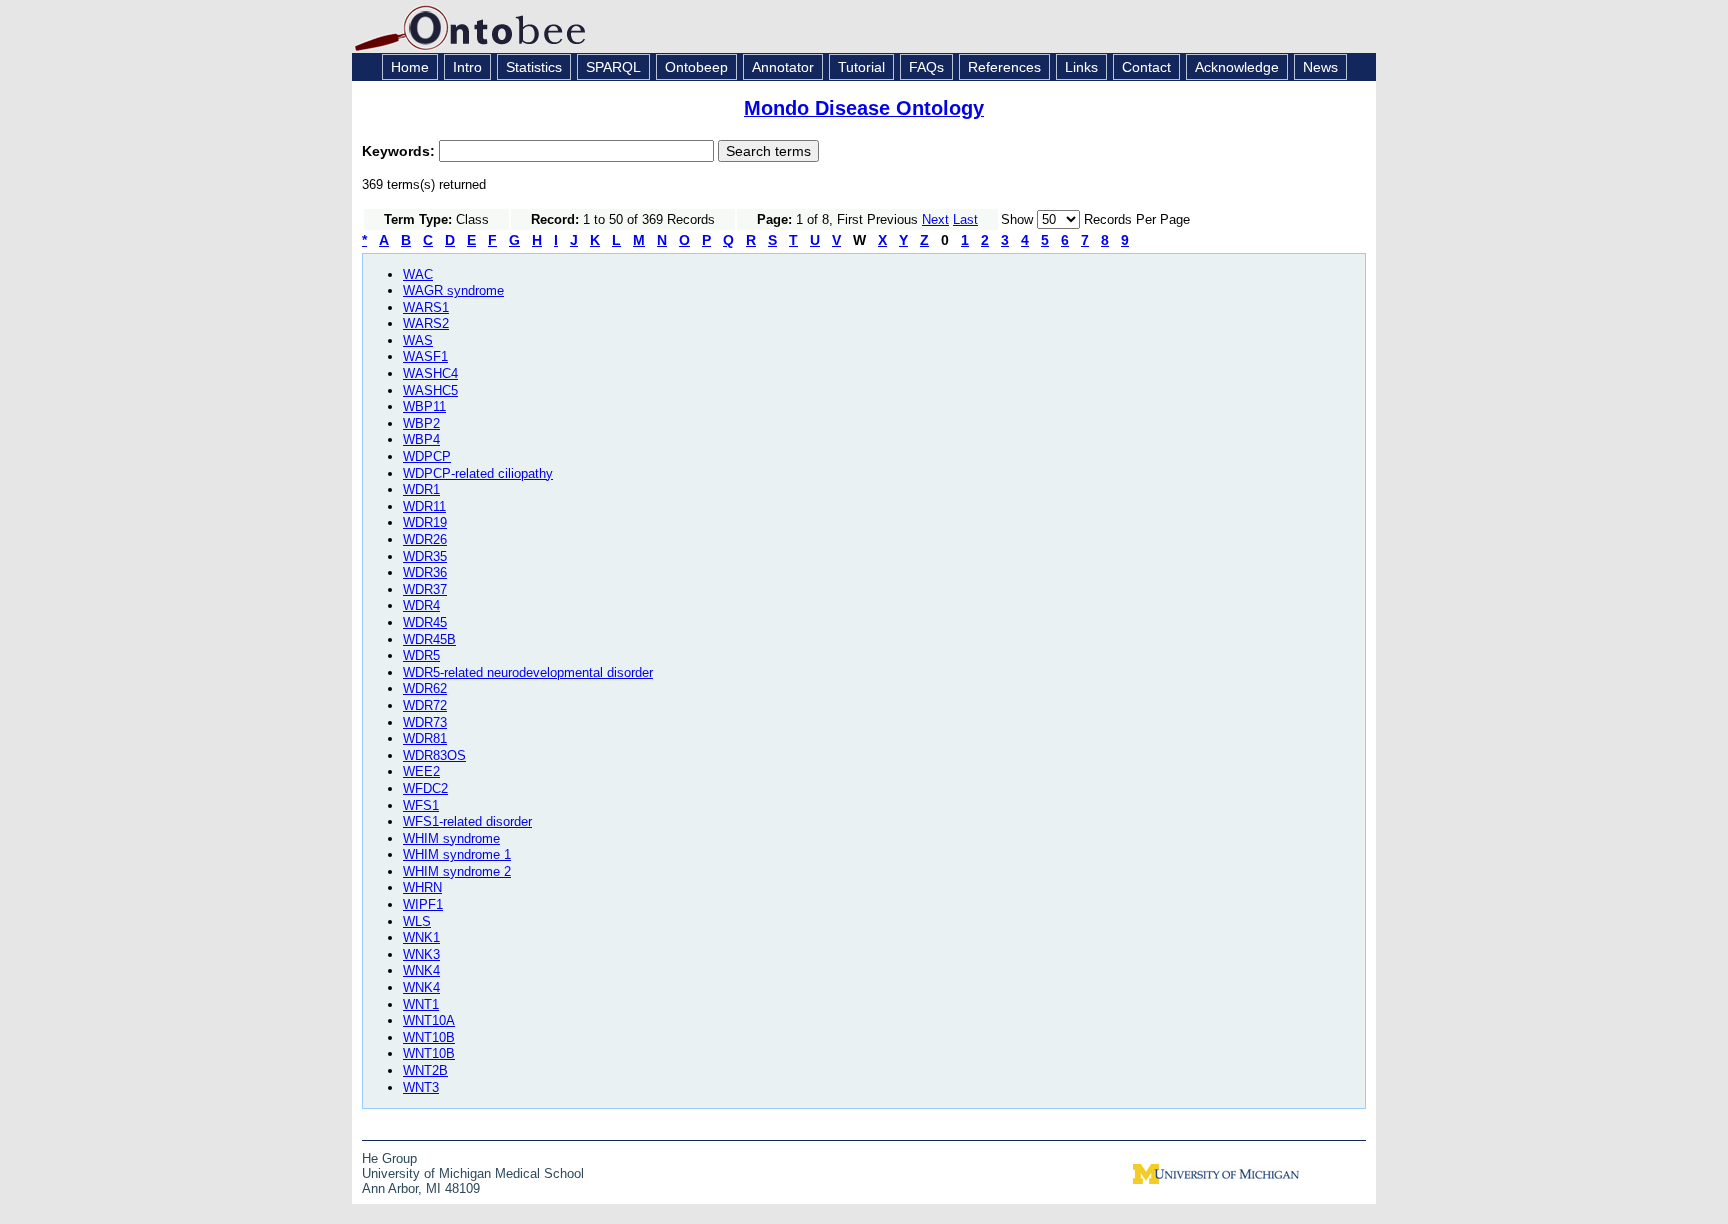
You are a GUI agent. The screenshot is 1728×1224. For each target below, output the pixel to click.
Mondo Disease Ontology (864, 108)
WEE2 (421, 771)
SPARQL (613, 67)
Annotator (783, 67)
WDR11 (424, 506)
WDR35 (425, 556)
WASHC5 (430, 390)
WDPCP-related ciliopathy (478, 473)
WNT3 (421, 1087)
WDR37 (425, 589)
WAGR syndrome (453, 290)
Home (410, 67)
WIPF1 (423, 904)
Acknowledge (1237, 67)
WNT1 (421, 1004)
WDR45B (429, 639)
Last (965, 219)
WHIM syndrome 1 (457, 854)
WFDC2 (425, 788)
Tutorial (861, 67)
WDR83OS (434, 755)
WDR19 (425, 522)
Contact (1146, 67)
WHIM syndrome (451, 838)
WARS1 (426, 307)
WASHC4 (430, 373)
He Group (389, 1158)
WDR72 (425, 705)
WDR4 (421, 605)
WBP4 (421, 439)
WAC (418, 274)
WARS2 (426, 323)
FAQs (926, 67)
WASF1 (425, 356)
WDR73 (425, 722)
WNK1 (421, 937)
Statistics (534, 67)
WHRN (422, 887)
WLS (417, 921)
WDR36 (425, 572)
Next (935, 219)
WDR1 (421, 489)
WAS (418, 340)
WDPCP (427, 456)
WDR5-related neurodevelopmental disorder (528, 672)
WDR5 (421, 655)
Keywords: (400, 151)
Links (1081, 67)
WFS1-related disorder (467, 821)
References (1004, 67)
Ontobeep (696, 67)
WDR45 (425, 622)
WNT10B (429, 1037)
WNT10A (429, 1020)
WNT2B (425, 1070)
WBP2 (421, 423)
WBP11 (424, 406)
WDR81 (425, 738)
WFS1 (421, 805)
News (1320, 67)
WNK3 (421, 954)
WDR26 (425, 539)
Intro (467, 67)
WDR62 (425, 688)
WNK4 (421, 970)
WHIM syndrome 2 (457, 871)
